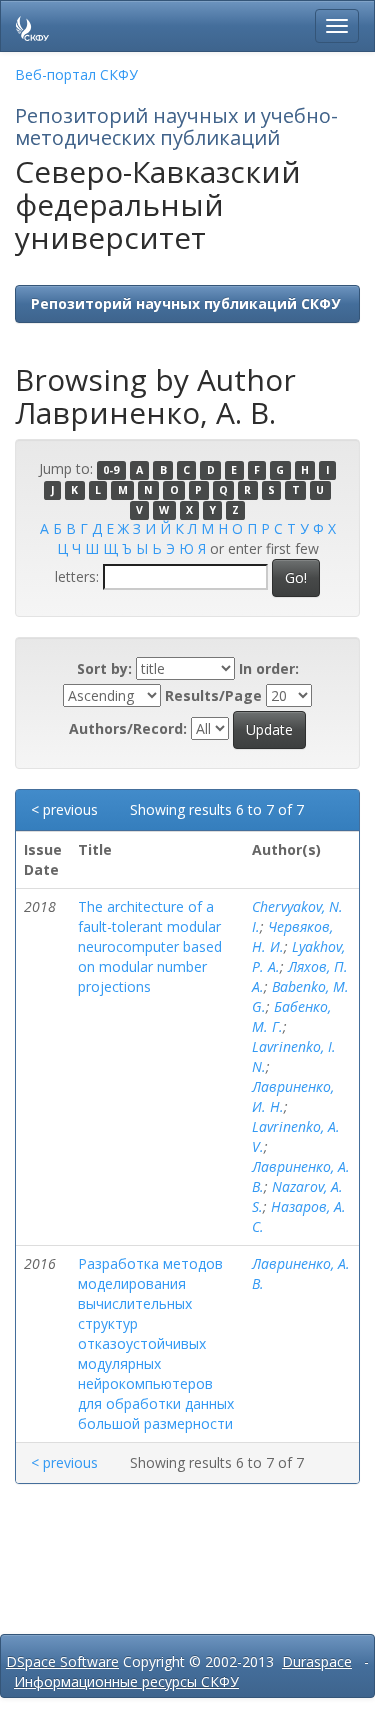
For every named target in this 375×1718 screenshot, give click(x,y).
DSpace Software (62, 1661)
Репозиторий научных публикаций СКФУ (185, 303)
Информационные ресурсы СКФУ (126, 1681)
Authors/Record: (128, 728)
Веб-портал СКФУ (76, 74)
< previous (64, 809)
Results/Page (213, 695)
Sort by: (104, 668)
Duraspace (317, 1661)
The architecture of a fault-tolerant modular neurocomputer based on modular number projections (150, 946)
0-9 (111, 470)
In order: (269, 668)
